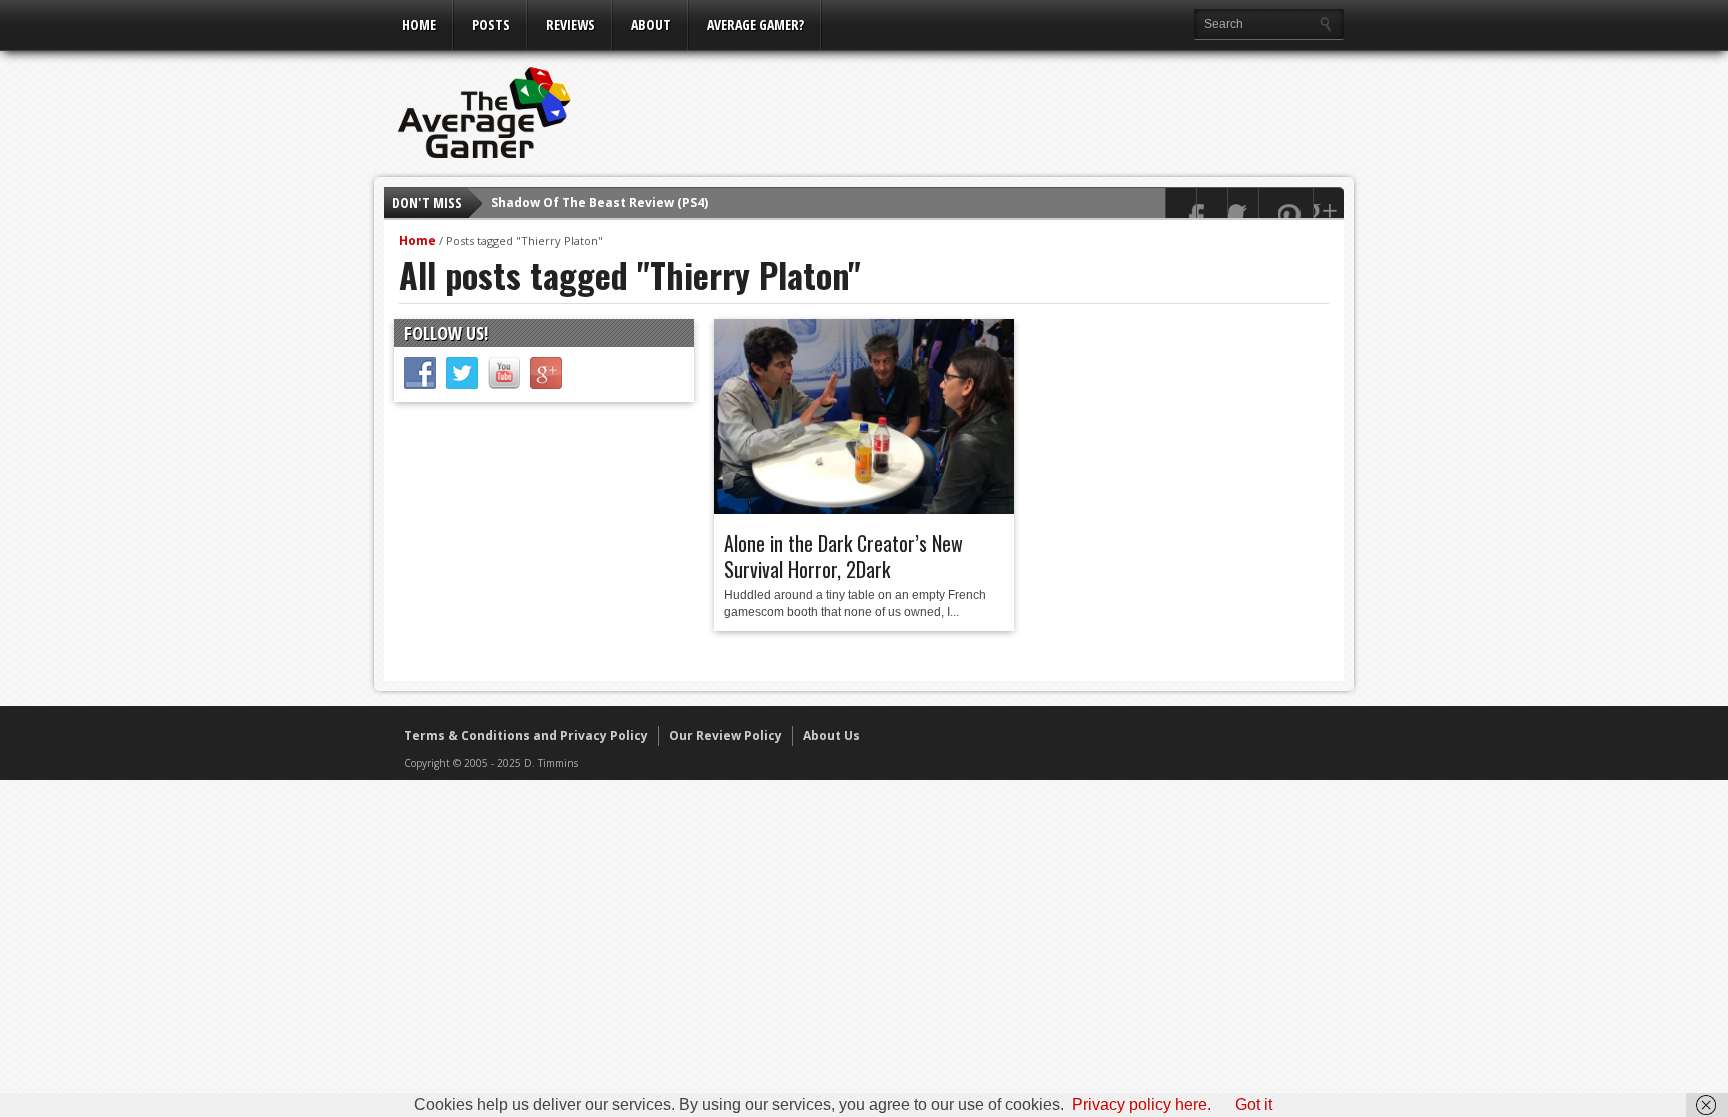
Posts (491, 24)
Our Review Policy (725, 735)
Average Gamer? (755, 24)
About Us (831, 735)
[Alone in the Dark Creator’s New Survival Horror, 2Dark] (864, 509)
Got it (1253, 1104)
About (651, 24)
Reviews (570, 24)
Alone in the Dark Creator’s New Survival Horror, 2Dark (843, 556)
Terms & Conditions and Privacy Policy (526, 735)
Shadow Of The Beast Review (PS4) (599, 202)
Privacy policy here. (1141, 1104)
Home (419, 24)
